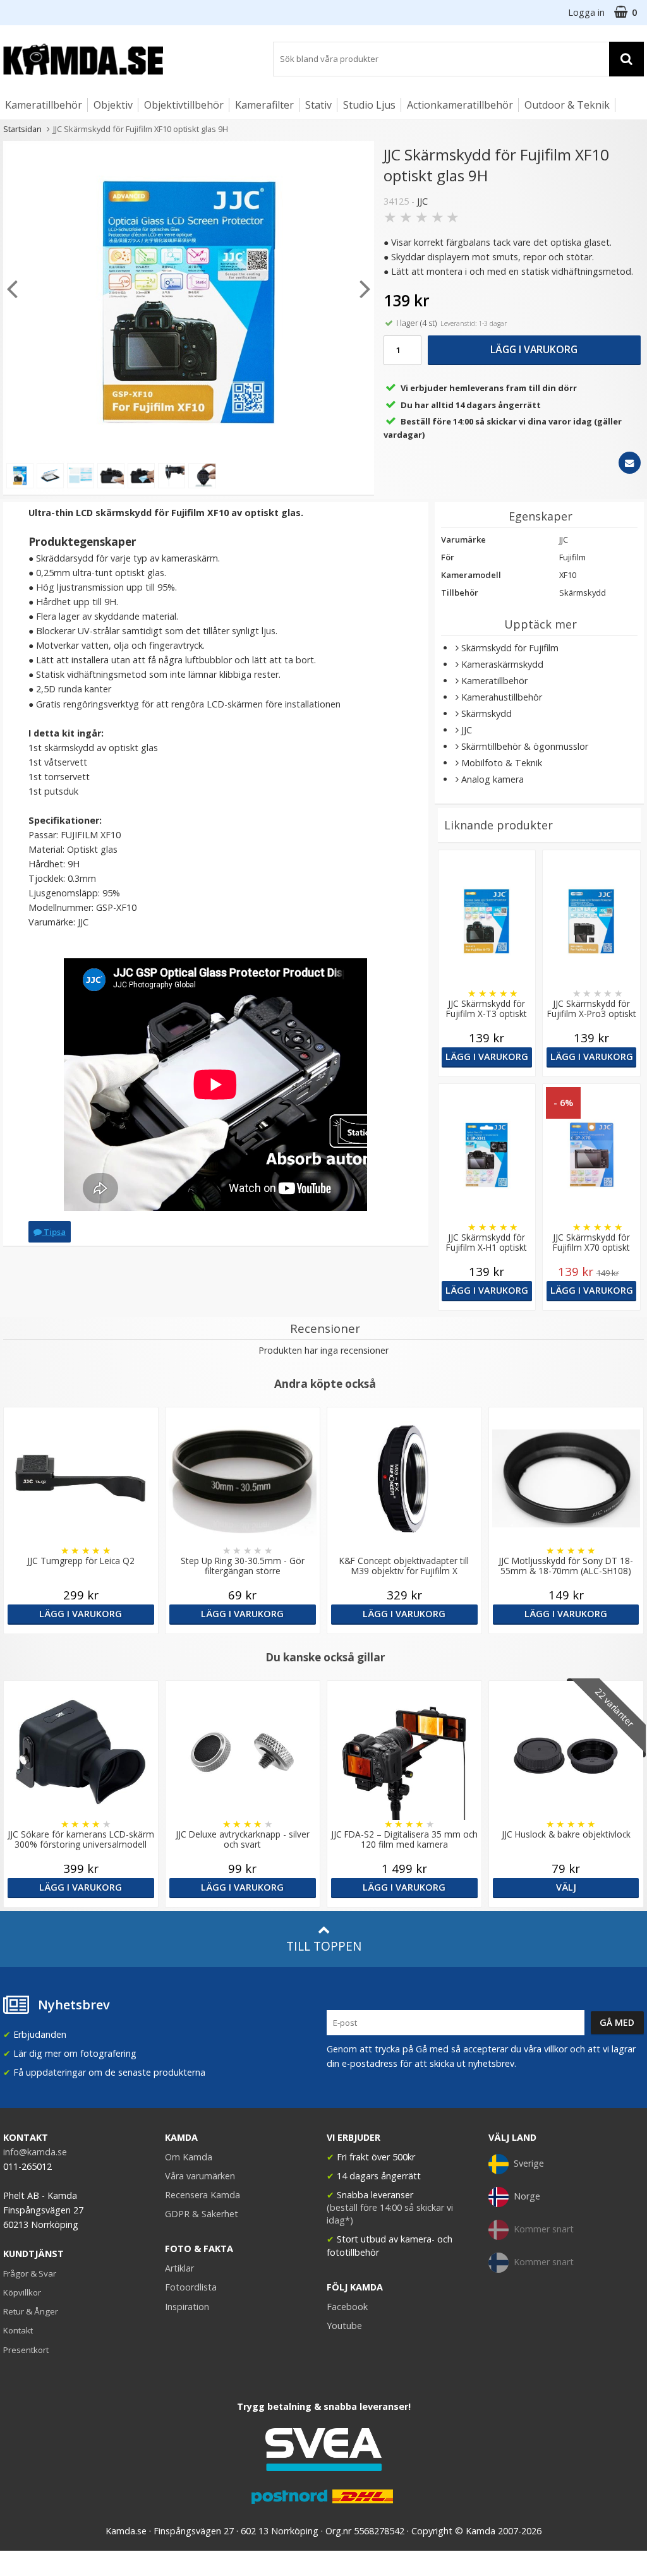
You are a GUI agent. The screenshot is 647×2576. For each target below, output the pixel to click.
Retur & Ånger (31, 2311)
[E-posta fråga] (630, 463)
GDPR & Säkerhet (202, 2214)
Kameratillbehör (44, 105)
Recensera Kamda (203, 2195)
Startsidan (22, 129)
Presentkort (26, 2350)
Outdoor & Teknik (567, 105)
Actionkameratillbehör (460, 105)
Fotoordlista (191, 2287)
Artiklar (179, 2268)
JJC (422, 201)
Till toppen (324, 1946)
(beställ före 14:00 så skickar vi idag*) (390, 2214)
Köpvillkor (22, 2292)
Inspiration (187, 2307)
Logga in (586, 12)
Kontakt (18, 2330)
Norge (527, 2196)
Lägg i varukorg (534, 349)
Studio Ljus (369, 105)
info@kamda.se (35, 2152)
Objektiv (113, 105)
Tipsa (54, 1232)
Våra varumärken (200, 2176)
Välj (566, 1887)
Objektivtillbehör (184, 105)
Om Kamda (189, 2157)
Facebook (347, 2307)
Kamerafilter (264, 105)
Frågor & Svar (30, 2273)
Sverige (529, 2163)
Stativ (318, 105)
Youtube (344, 2326)
